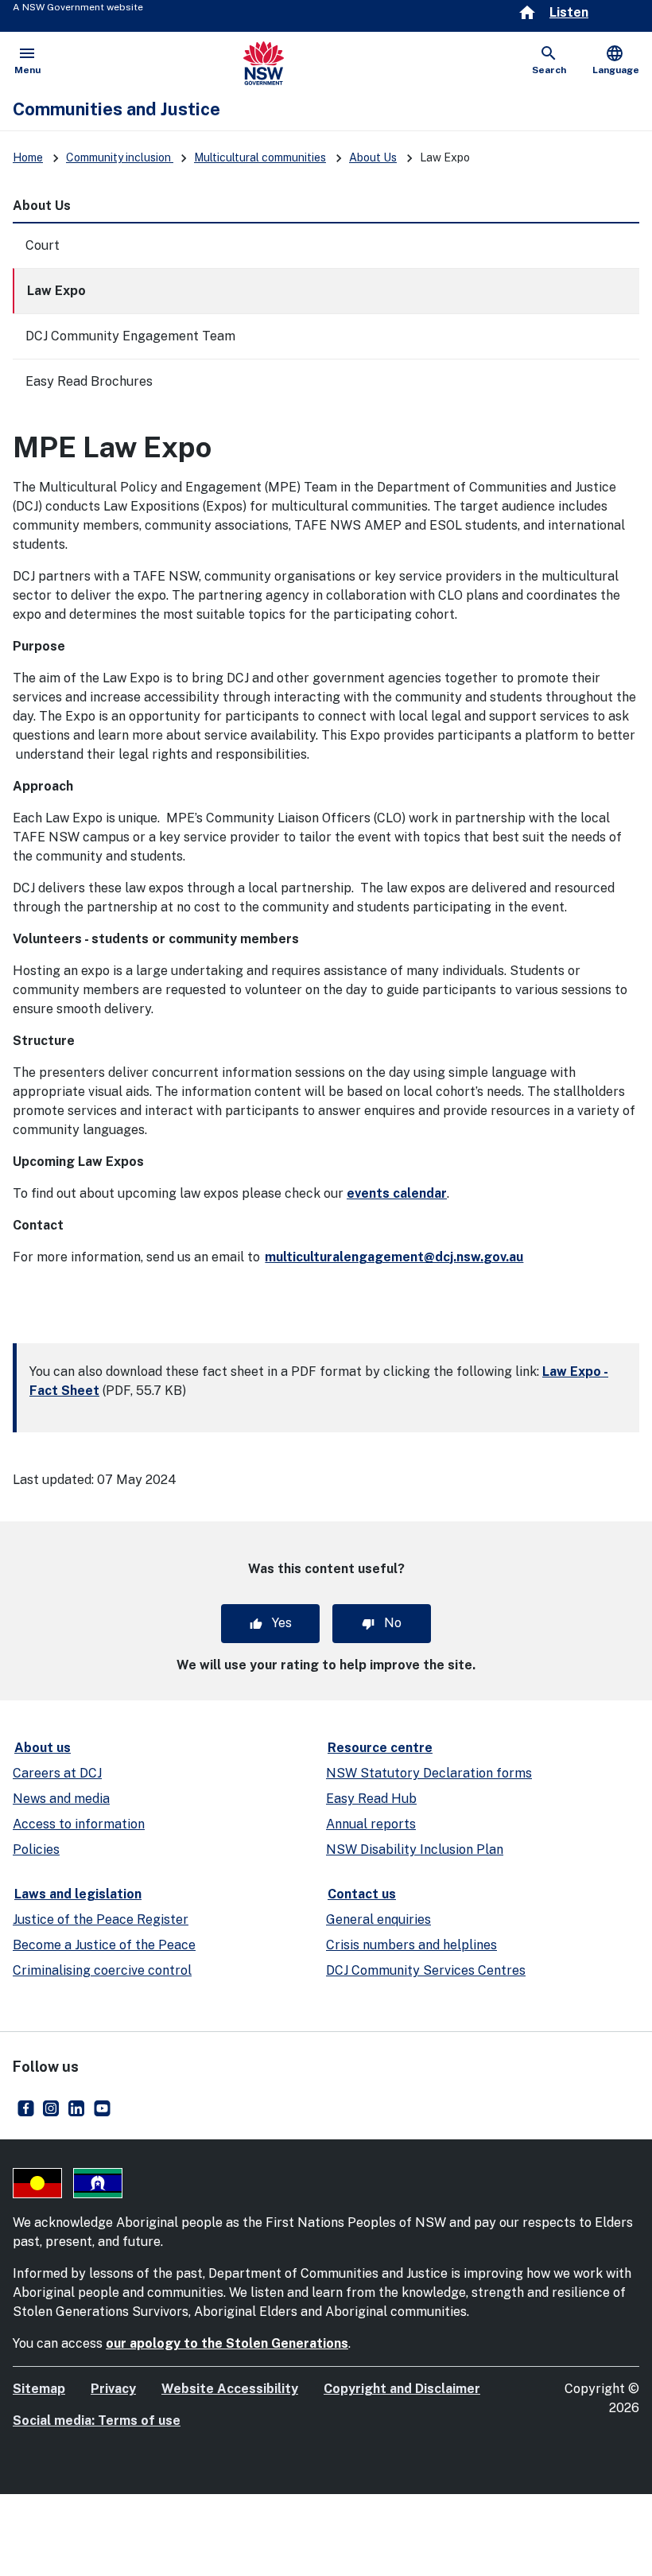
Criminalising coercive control (102, 1970)
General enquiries (378, 1919)
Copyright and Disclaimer (402, 2389)
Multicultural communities (260, 157)
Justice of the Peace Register (101, 1919)
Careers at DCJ (57, 1773)
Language (616, 60)
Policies (36, 1849)
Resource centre (380, 1748)
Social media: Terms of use (97, 2421)
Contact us (362, 1894)
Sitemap (39, 2389)
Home (28, 157)
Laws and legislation (78, 1894)
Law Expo (56, 291)
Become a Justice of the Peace (104, 1945)
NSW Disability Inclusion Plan (415, 1849)
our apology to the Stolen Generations (227, 2343)
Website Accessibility (230, 2389)
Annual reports (371, 1824)
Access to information (79, 1824)
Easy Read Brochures (89, 381)
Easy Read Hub (371, 1799)
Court (43, 245)
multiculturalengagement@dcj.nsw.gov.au (394, 1257)
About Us (373, 157)
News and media (61, 1799)
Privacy (113, 2389)
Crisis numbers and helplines (411, 1945)
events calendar (397, 1193)
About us (43, 1748)
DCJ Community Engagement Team (130, 336)
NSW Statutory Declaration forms (429, 1773)
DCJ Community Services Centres (426, 1970)
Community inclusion (120, 157)
